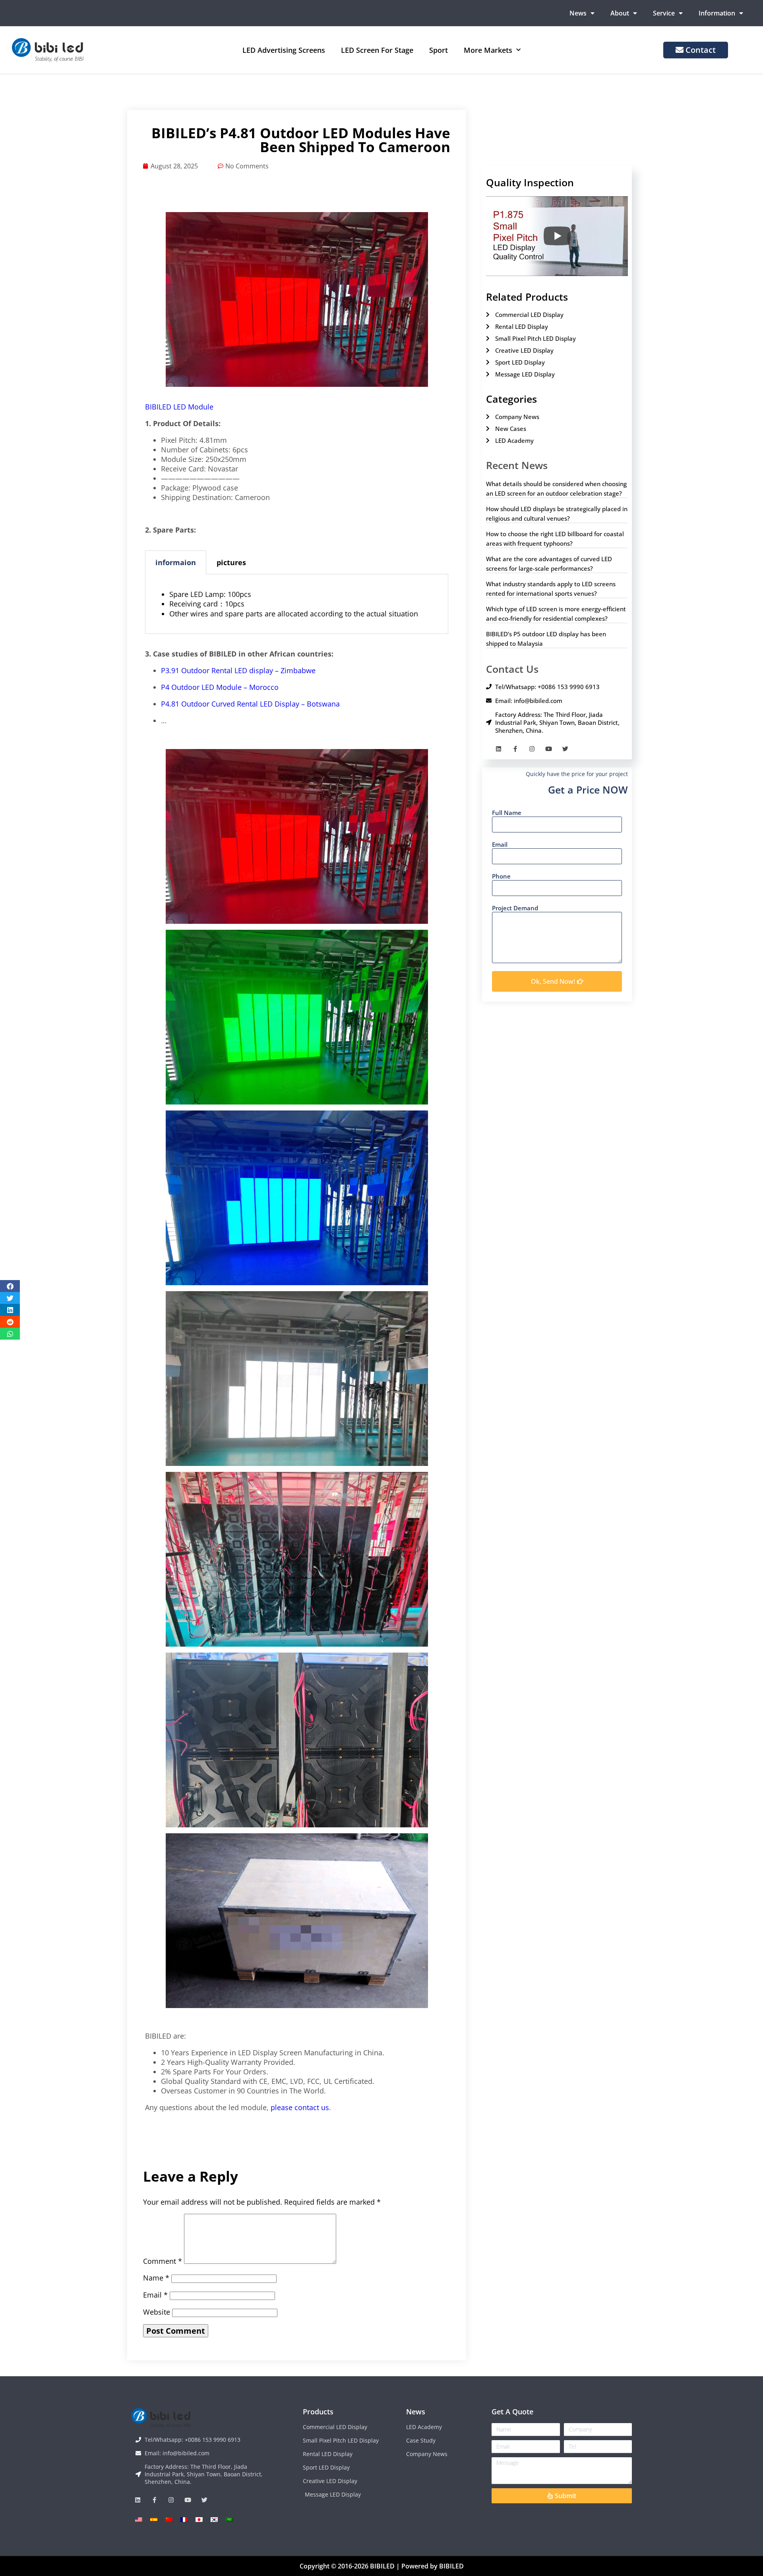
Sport (439, 50)
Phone (501, 876)
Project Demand (515, 908)
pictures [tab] (231, 562)
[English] (139, 2519)
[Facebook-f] (515, 749)
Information (717, 13)
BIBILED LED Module (179, 407)
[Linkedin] (499, 749)
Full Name (507, 813)
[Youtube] (549, 749)
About (620, 13)
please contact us (299, 2107)
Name (156, 2278)
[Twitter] (565, 749)
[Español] (154, 2519)
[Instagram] (532, 749)
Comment (163, 2261)
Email (155, 2295)
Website (157, 2312)
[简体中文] (169, 2519)
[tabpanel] (297, 604)
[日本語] (199, 2519)
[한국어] (214, 2519)
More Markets (488, 50)
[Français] (184, 2519)
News (578, 13)
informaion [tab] (176, 562)
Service (664, 13)
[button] (10, 1286)
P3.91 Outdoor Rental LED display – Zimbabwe (238, 670)
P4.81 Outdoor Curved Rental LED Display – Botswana (250, 704)
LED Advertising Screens (284, 50)
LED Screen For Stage (377, 50)
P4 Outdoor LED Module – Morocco (220, 687)
